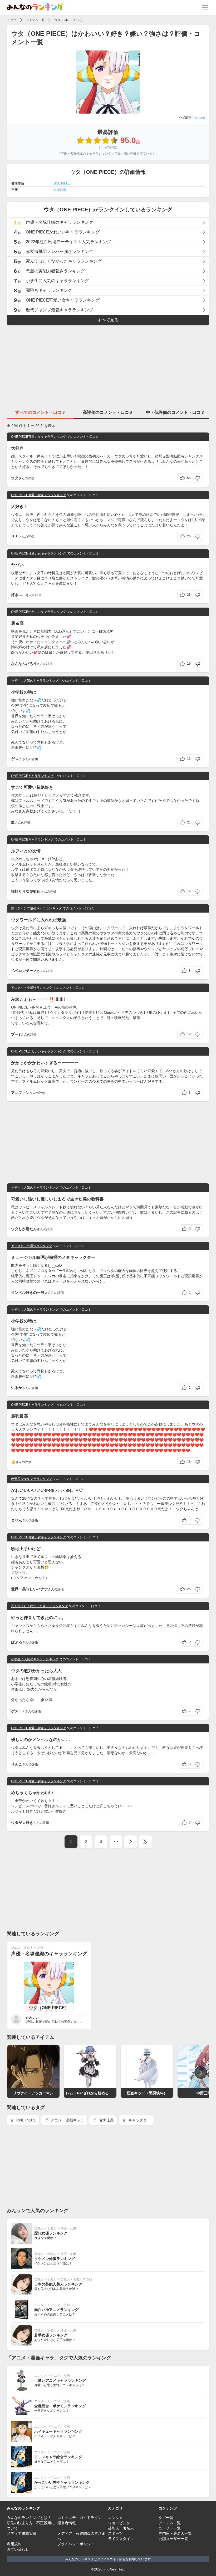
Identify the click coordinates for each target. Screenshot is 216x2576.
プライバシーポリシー (76, 2544)
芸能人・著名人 (22, 1948)
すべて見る (108, 320)
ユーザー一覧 (170, 2528)
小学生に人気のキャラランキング (35, 681)
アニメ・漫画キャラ (67, 2120)
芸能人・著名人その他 (76, 2279)
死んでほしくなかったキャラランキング (40, 1606)
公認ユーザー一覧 (173, 2539)
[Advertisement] (108, 366)
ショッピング (119, 2523)
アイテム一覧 (35, 20)
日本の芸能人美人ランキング (58, 2284)
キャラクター (139, 2120)
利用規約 (14, 2544)
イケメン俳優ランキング (55, 2259)
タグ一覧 (166, 2518)
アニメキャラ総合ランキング (58, 2457)
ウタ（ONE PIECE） (69, 20)
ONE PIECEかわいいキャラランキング (39, 612)
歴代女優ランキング (51, 2233)
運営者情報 (67, 2523)
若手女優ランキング (51, 2335)
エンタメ (41, 2305)
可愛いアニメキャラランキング (60, 2380)
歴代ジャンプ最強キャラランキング (36, 908)
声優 (40, 1948)
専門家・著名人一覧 (175, 2533)
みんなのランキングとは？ (29, 2518)
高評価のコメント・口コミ (108, 412)
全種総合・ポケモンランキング (60, 2406)
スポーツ (115, 2533)
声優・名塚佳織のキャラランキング (86, 154)
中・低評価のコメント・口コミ (175, 412)
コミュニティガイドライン (80, 2518)
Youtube (199, 118)
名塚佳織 (60, 190)
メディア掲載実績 (22, 2533)
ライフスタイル (121, 2539)
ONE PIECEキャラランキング (32, 776)
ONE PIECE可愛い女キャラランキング (39, 437)
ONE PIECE (62, 183)
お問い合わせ (18, 2549)
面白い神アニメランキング (56, 2310)
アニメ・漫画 (60, 2305)
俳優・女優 (68, 2228)
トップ (12, 20)
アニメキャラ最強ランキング (32, 988)
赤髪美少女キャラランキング (32, 1479)
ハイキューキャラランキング (58, 2431)
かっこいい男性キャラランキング (62, 2482)
